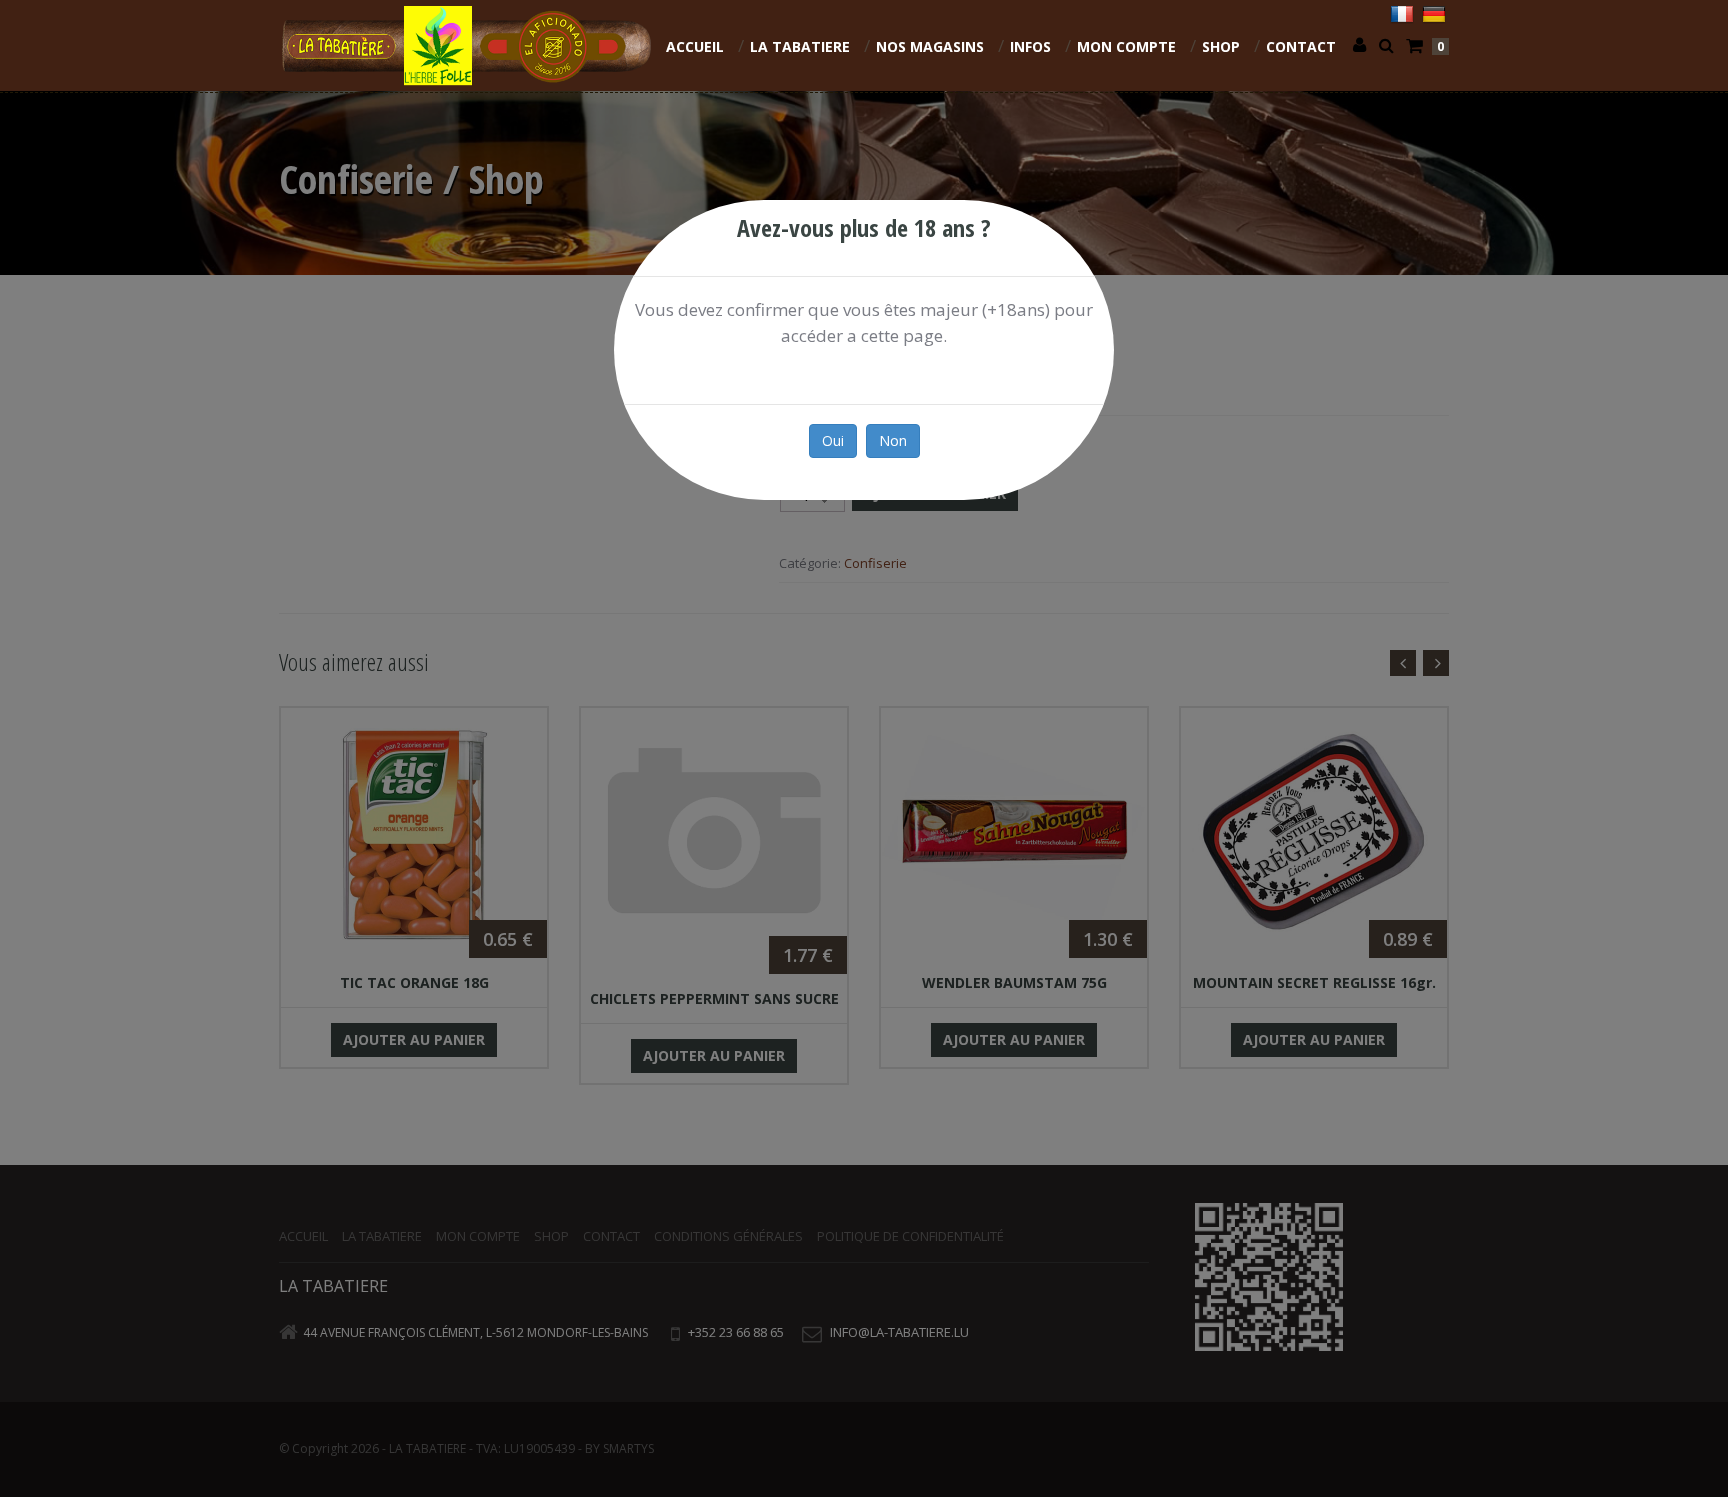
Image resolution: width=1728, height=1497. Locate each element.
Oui (833, 440)
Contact (1301, 46)
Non (893, 440)
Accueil (695, 46)
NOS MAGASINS (930, 46)
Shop (1221, 46)
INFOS (1030, 46)
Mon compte (1126, 46)
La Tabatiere (800, 46)
